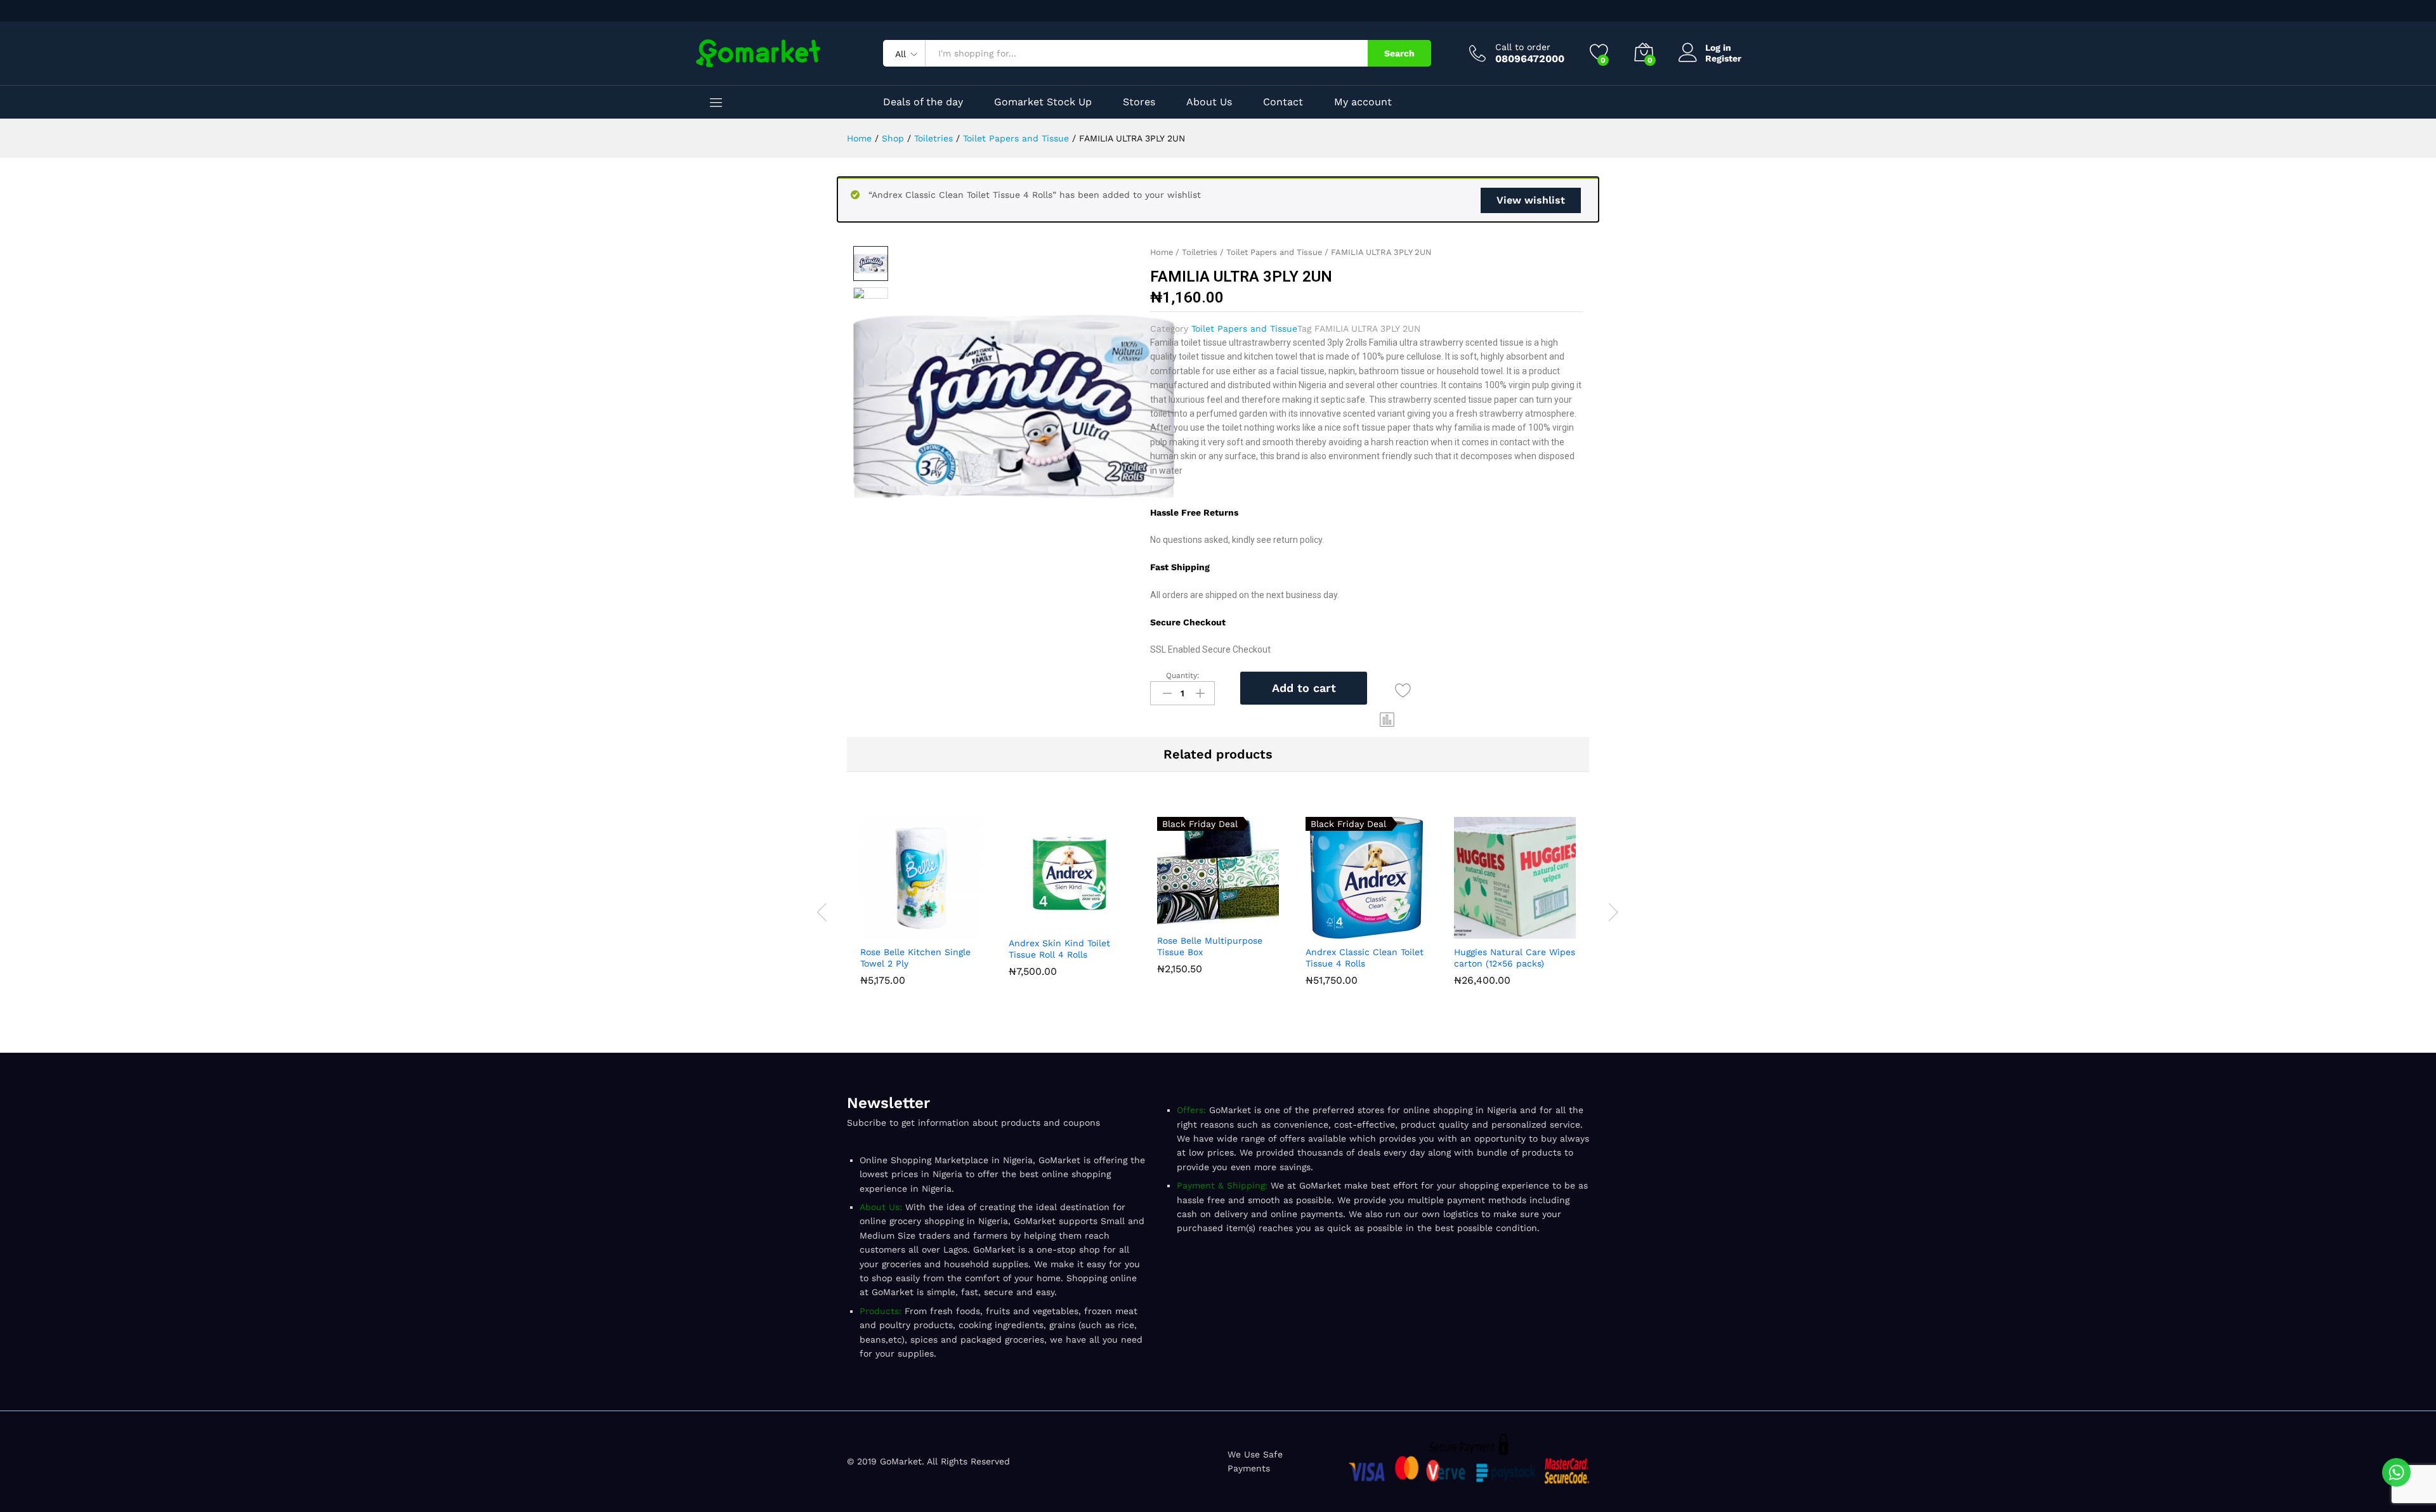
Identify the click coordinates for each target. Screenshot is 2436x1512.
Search (1399, 53)
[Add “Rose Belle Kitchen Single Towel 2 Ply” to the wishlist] (950, 931)
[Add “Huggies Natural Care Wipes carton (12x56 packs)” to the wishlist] (1544, 931)
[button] (1387, 720)
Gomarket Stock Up (1043, 102)
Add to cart (1304, 688)
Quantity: (1183, 675)
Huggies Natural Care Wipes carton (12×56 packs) (1515, 958)
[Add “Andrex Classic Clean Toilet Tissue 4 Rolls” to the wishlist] (1396, 931)
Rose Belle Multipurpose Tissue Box (1210, 946)
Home (1162, 252)
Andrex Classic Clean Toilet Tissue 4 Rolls (1365, 958)
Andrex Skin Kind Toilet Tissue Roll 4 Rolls (1059, 949)
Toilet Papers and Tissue (1274, 252)
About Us (1209, 102)
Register (1723, 58)
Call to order (1523, 47)
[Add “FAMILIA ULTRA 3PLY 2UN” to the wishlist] (1403, 690)
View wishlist (1531, 200)
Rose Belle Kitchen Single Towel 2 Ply (915, 958)
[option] (921, 904)
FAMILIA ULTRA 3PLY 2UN (1367, 329)
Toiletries (1200, 252)
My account (1363, 102)
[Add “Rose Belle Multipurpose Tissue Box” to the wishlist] (1247, 920)
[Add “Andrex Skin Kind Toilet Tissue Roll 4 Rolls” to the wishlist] (1099, 922)
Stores (1139, 102)
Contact (1283, 102)
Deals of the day (923, 102)
